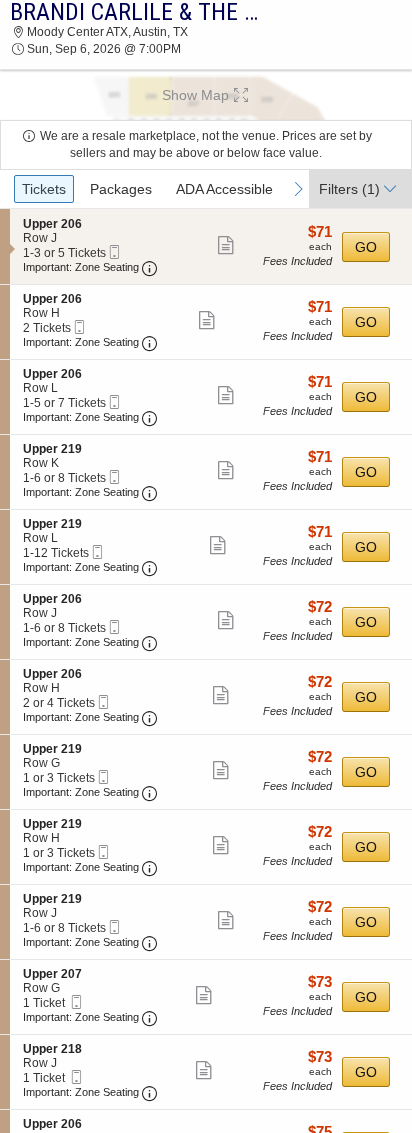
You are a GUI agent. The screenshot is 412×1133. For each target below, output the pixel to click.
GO (366, 247)
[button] (206, 95)
